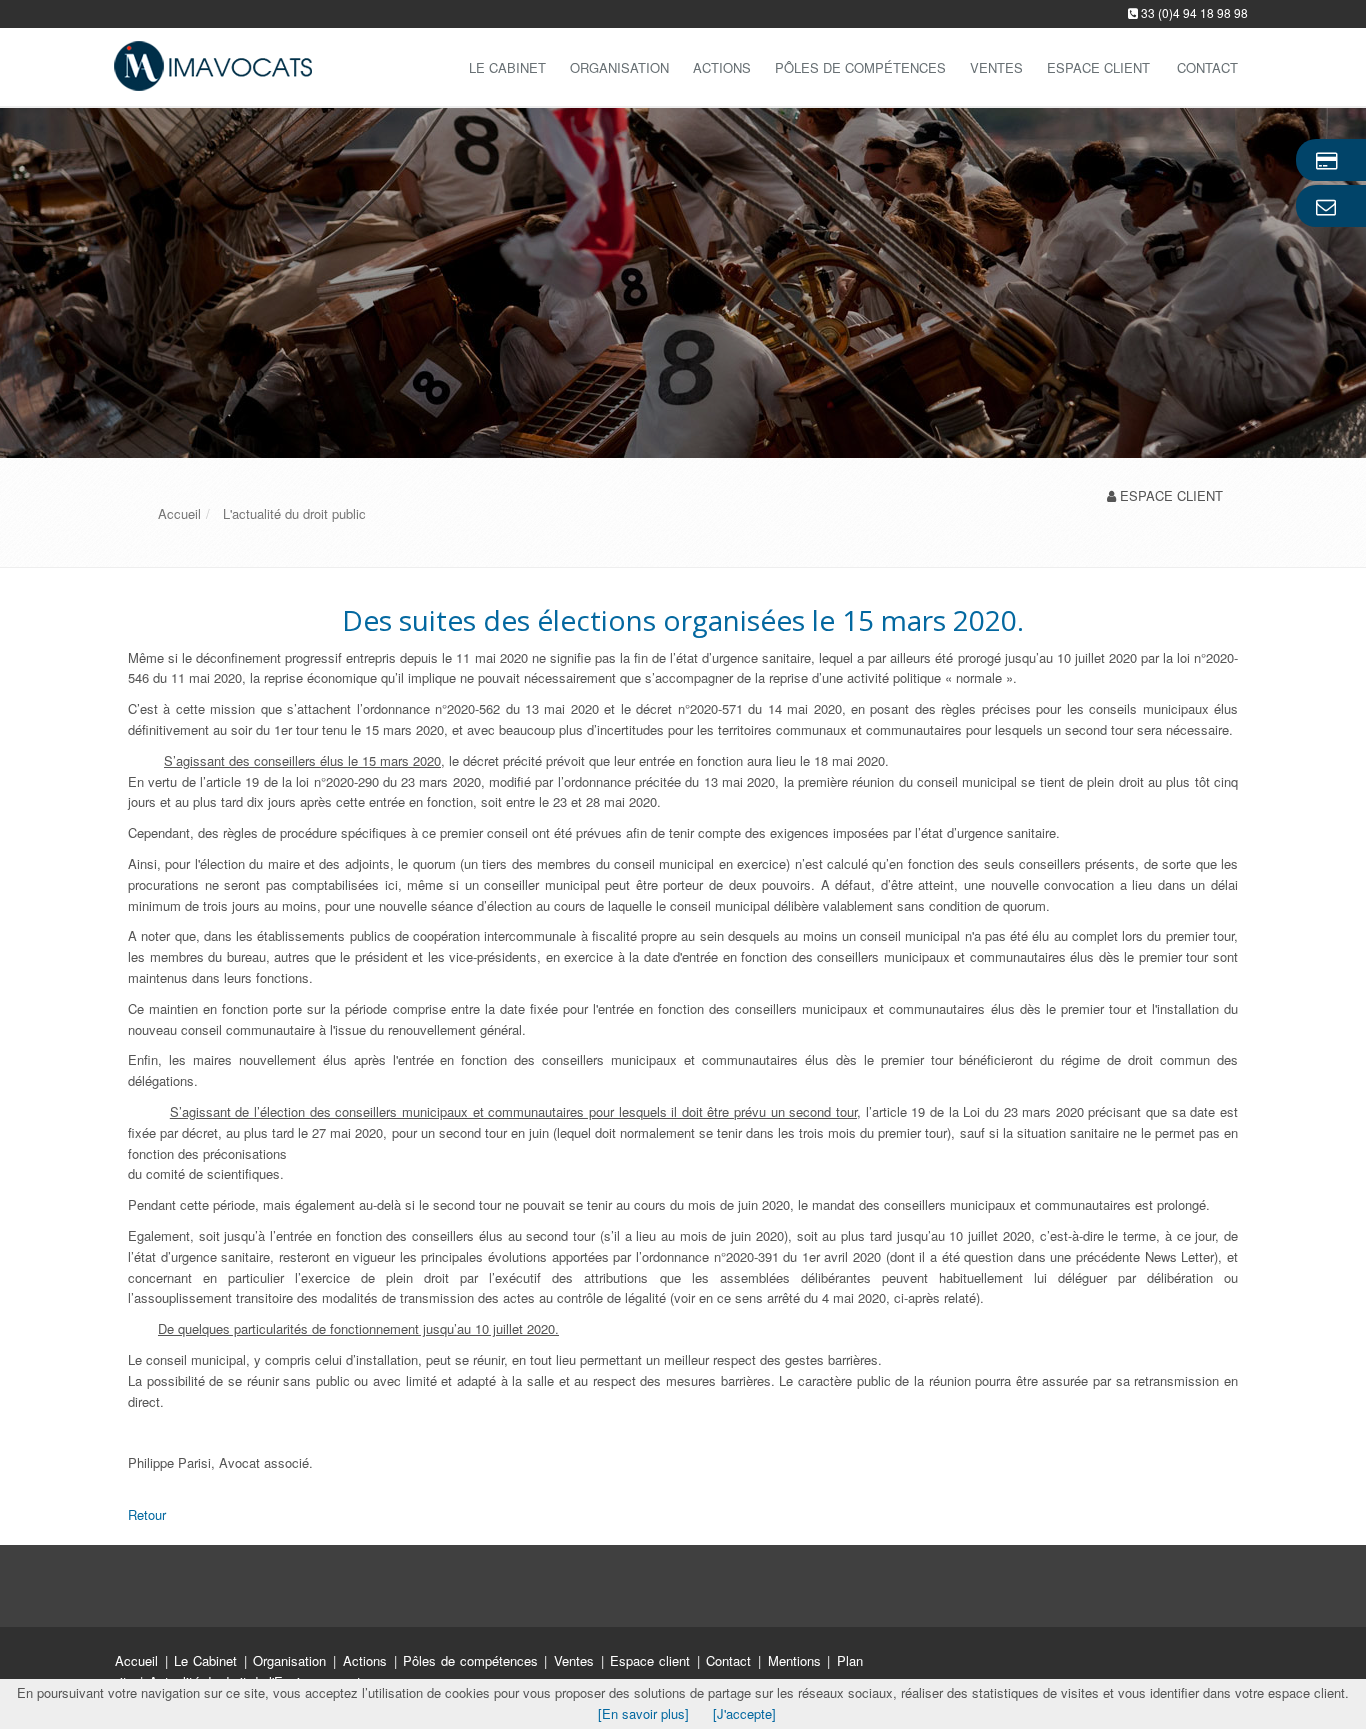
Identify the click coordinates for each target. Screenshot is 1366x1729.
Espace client (652, 1660)
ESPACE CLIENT (1171, 495)
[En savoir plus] (643, 1713)
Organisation (619, 67)
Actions (722, 67)
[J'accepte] (744, 1713)
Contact (731, 1660)
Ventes (996, 67)
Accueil (136, 1660)
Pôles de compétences (860, 67)
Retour (147, 1514)
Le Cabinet (507, 67)
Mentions (797, 1660)
